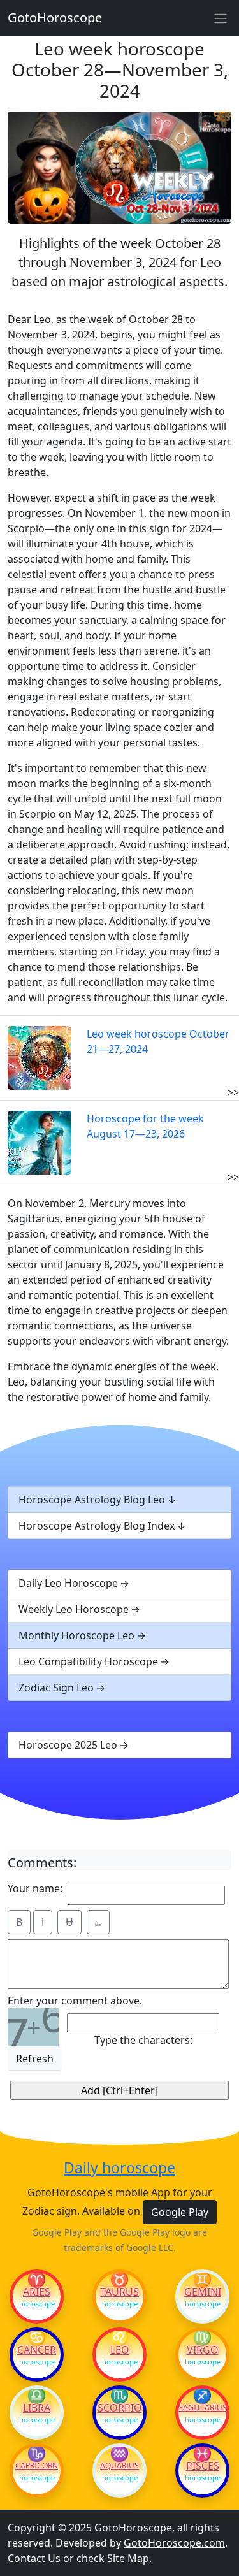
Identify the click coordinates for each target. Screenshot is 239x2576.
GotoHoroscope (55, 18)
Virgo (203, 2350)
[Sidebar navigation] (221, 18)
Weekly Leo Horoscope (74, 1609)
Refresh (35, 2059)
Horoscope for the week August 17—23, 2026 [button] (145, 1126)
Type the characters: (143, 2040)
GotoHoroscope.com (174, 2543)
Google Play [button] (180, 2212)
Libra (37, 2408)
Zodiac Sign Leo (56, 1688)
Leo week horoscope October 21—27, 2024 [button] (158, 1041)
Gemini (203, 2292)
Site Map (128, 2558)
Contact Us (34, 2558)
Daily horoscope (119, 2168)
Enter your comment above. (75, 2001)
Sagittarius (202, 2408)
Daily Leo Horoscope (68, 1583)
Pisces (203, 2466)
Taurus (119, 2292)
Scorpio (120, 2408)
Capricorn (37, 2466)
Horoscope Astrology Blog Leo (92, 1500)
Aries (37, 2292)
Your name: (35, 1888)
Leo (120, 2350)
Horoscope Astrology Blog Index (97, 1526)
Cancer (37, 2350)
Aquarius (119, 2466)
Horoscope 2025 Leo (68, 1745)
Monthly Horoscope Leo (76, 1635)
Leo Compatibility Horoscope (88, 1661)
